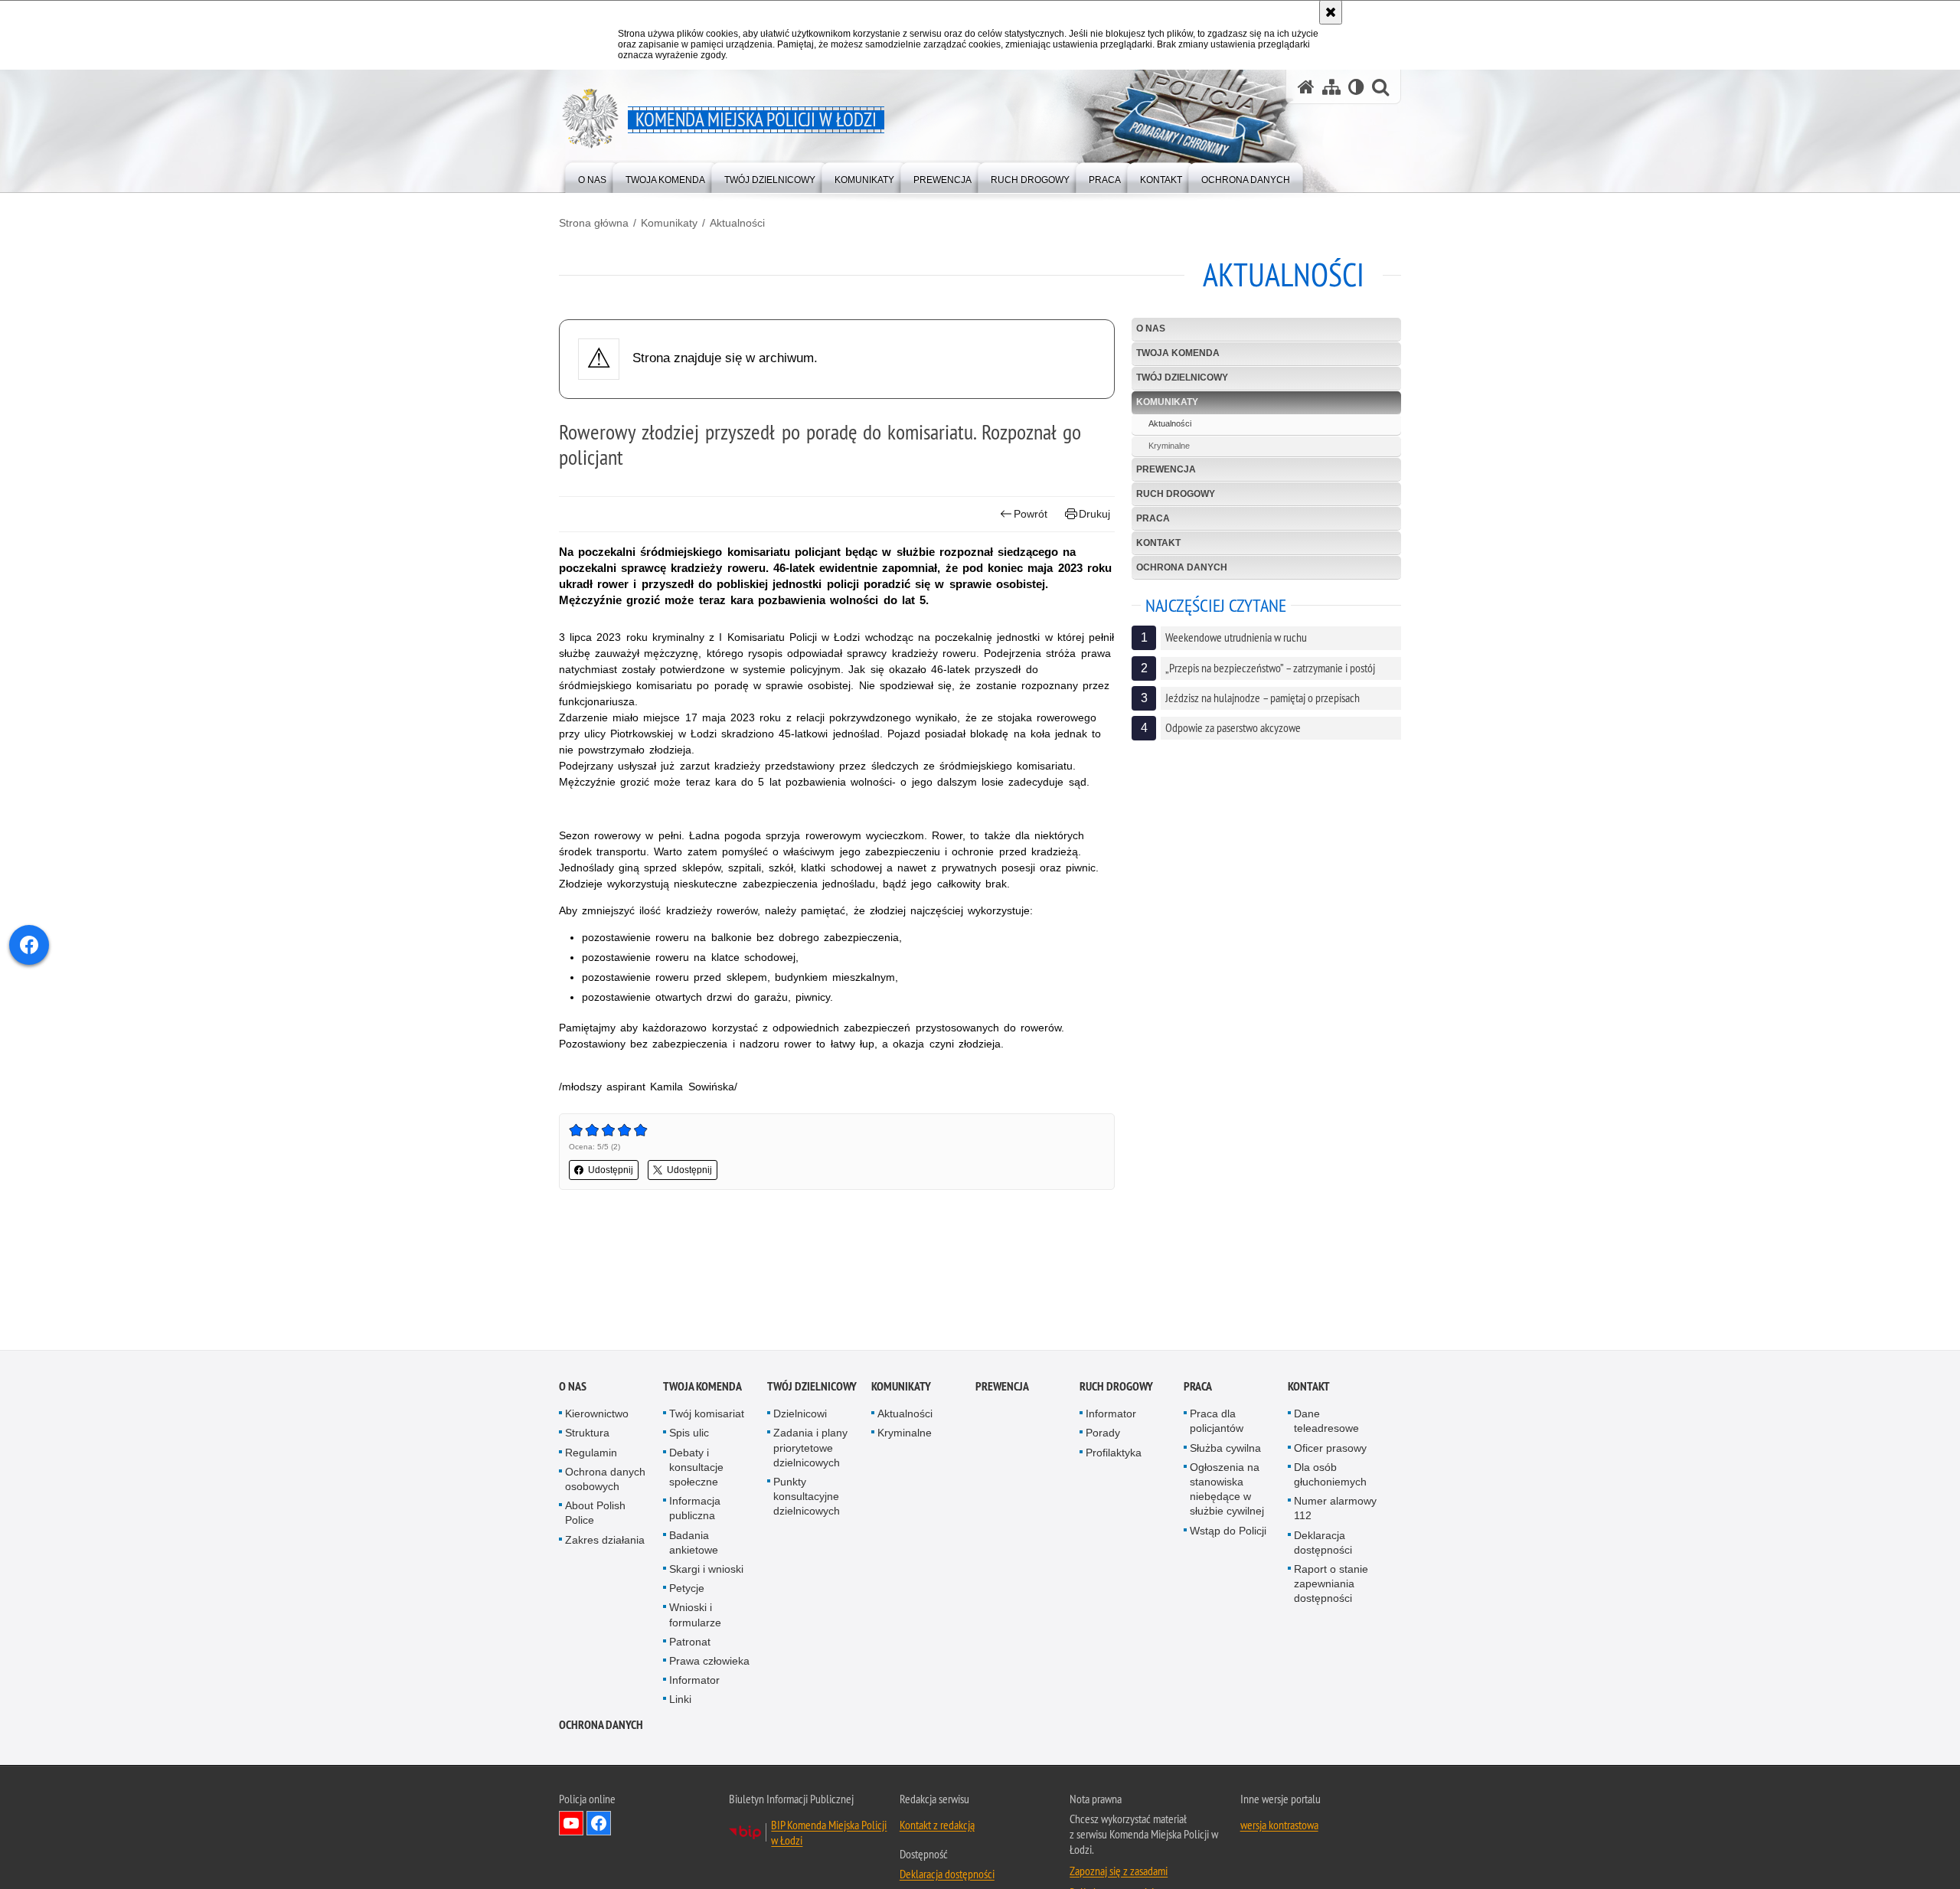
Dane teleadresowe (1326, 1421)
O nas (1151, 328)
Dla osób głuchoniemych (1330, 1474)
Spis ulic (689, 1433)
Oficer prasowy (1330, 1448)
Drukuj (1094, 514)
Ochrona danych (1182, 567)
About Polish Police (595, 1513)
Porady (1103, 1433)
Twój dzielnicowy (1182, 377)
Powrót (1031, 514)
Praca (1153, 518)
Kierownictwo (597, 1413)
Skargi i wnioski (706, 1569)
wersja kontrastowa (1279, 1825)
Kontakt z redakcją (937, 1825)
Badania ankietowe (694, 1543)
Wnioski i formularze (695, 1614)
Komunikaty (669, 223)
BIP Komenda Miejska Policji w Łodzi (829, 1832)
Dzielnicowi (800, 1413)
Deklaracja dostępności (1323, 1543)
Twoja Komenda (1178, 353)
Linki (680, 1699)
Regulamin (591, 1453)
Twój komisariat (707, 1413)
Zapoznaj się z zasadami (1119, 1871)
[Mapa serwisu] (1331, 87)
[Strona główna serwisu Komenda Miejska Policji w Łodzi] (1306, 87)
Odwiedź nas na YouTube (571, 1823)
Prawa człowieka (709, 1661)
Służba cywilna (1225, 1448)
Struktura (587, 1433)
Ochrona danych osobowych (605, 1479)
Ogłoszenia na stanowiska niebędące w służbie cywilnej (1227, 1489)
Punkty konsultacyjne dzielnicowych (807, 1496)
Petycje (687, 1588)
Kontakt (1158, 543)
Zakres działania (605, 1540)
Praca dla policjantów (1217, 1421)
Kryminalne (1169, 446)
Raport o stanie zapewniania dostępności (1331, 1583)
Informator (694, 1680)
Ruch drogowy (1176, 494)
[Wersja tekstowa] (1356, 87)
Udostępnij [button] (611, 1170)
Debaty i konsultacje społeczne (696, 1467)
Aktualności (737, 223)
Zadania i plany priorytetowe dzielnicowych (810, 1447)
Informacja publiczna (695, 1508)
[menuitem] (592, 176)
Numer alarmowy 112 (1335, 1508)
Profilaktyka (1114, 1453)
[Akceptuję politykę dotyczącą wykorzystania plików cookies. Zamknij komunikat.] (1331, 12)
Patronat (690, 1642)
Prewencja (1166, 469)
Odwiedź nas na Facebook (599, 1823)
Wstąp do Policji (1228, 1531)
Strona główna (594, 223)
